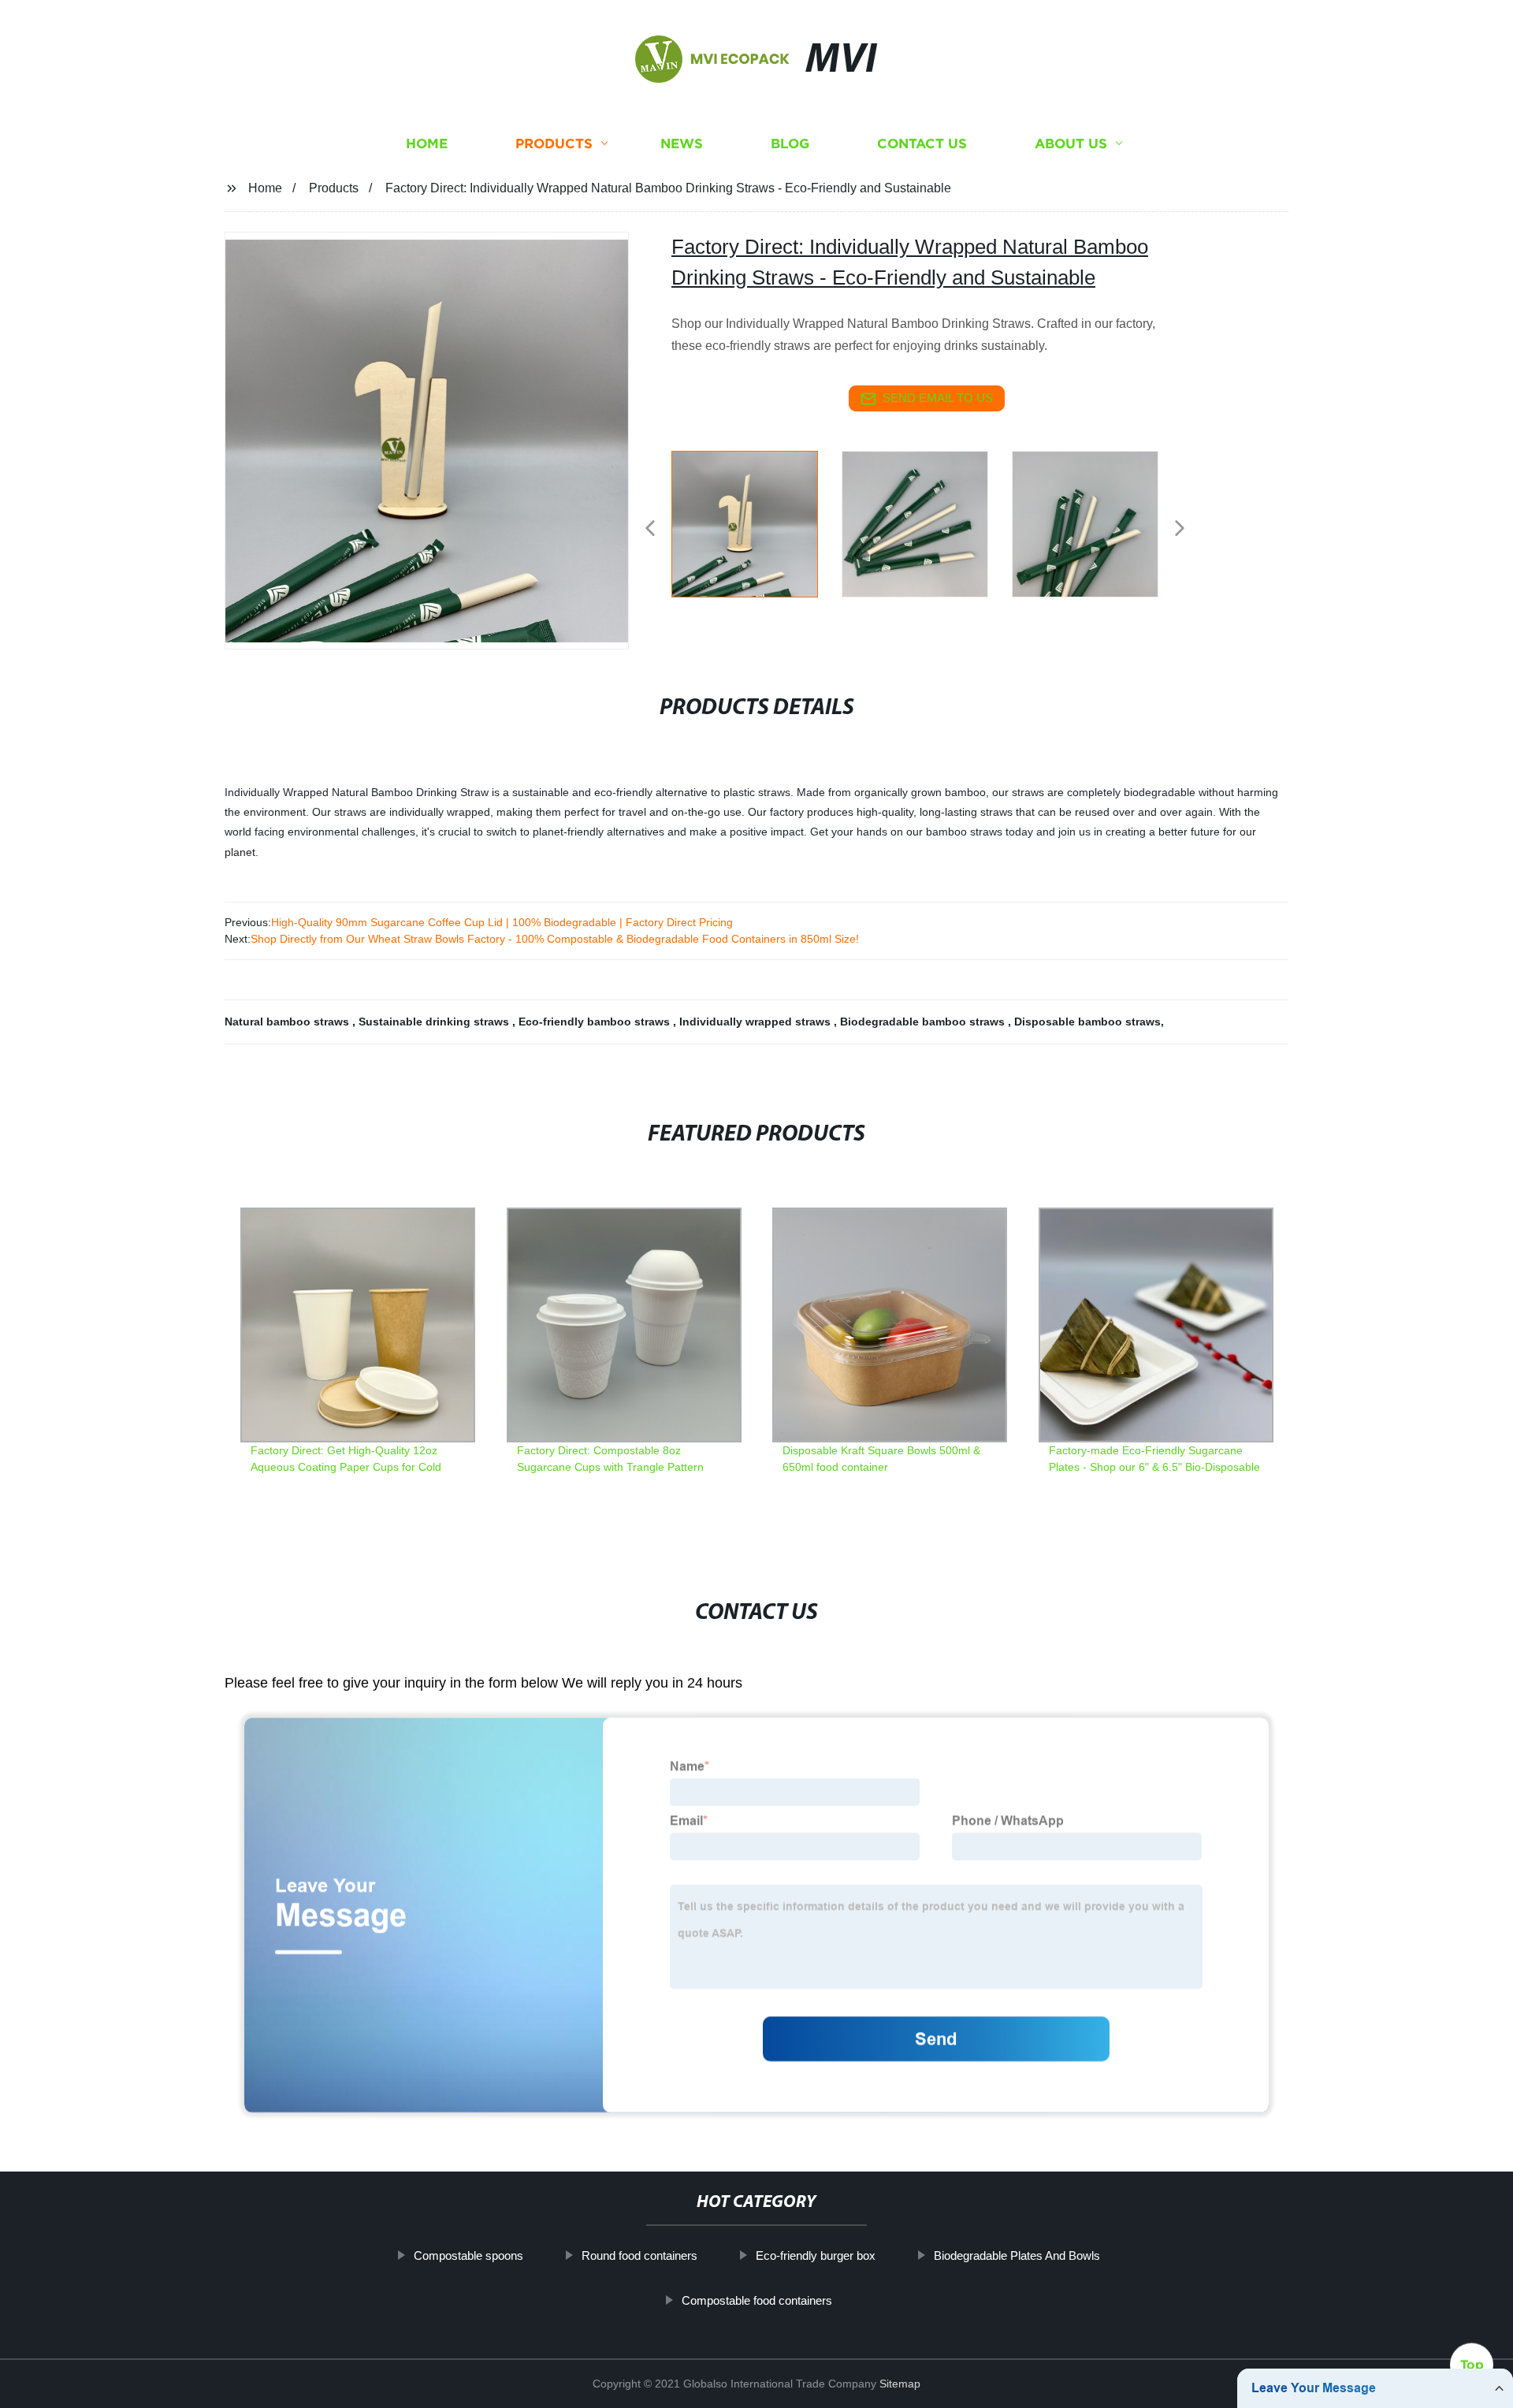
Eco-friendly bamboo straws (596, 1022)
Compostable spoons (468, 2255)
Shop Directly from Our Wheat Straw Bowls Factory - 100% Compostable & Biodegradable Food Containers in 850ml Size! (555, 939)
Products (554, 144)
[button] (650, 529)
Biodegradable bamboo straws (924, 1022)
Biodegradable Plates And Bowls (1017, 2255)
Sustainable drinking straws (435, 1022)
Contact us (922, 144)
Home (427, 144)
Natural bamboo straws (288, 1022)
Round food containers (639, 2255)
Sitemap (900, 2384)
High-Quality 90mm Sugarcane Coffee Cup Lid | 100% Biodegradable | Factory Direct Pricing (502, 922)
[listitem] (756, 522)
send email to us (938, 398)
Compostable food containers (757, 2300)
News (682, 144)
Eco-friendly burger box (816, 2255)
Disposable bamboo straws (1087, 1022)
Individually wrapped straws (756, 1022)
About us (1071, 144)
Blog (790, 144)
